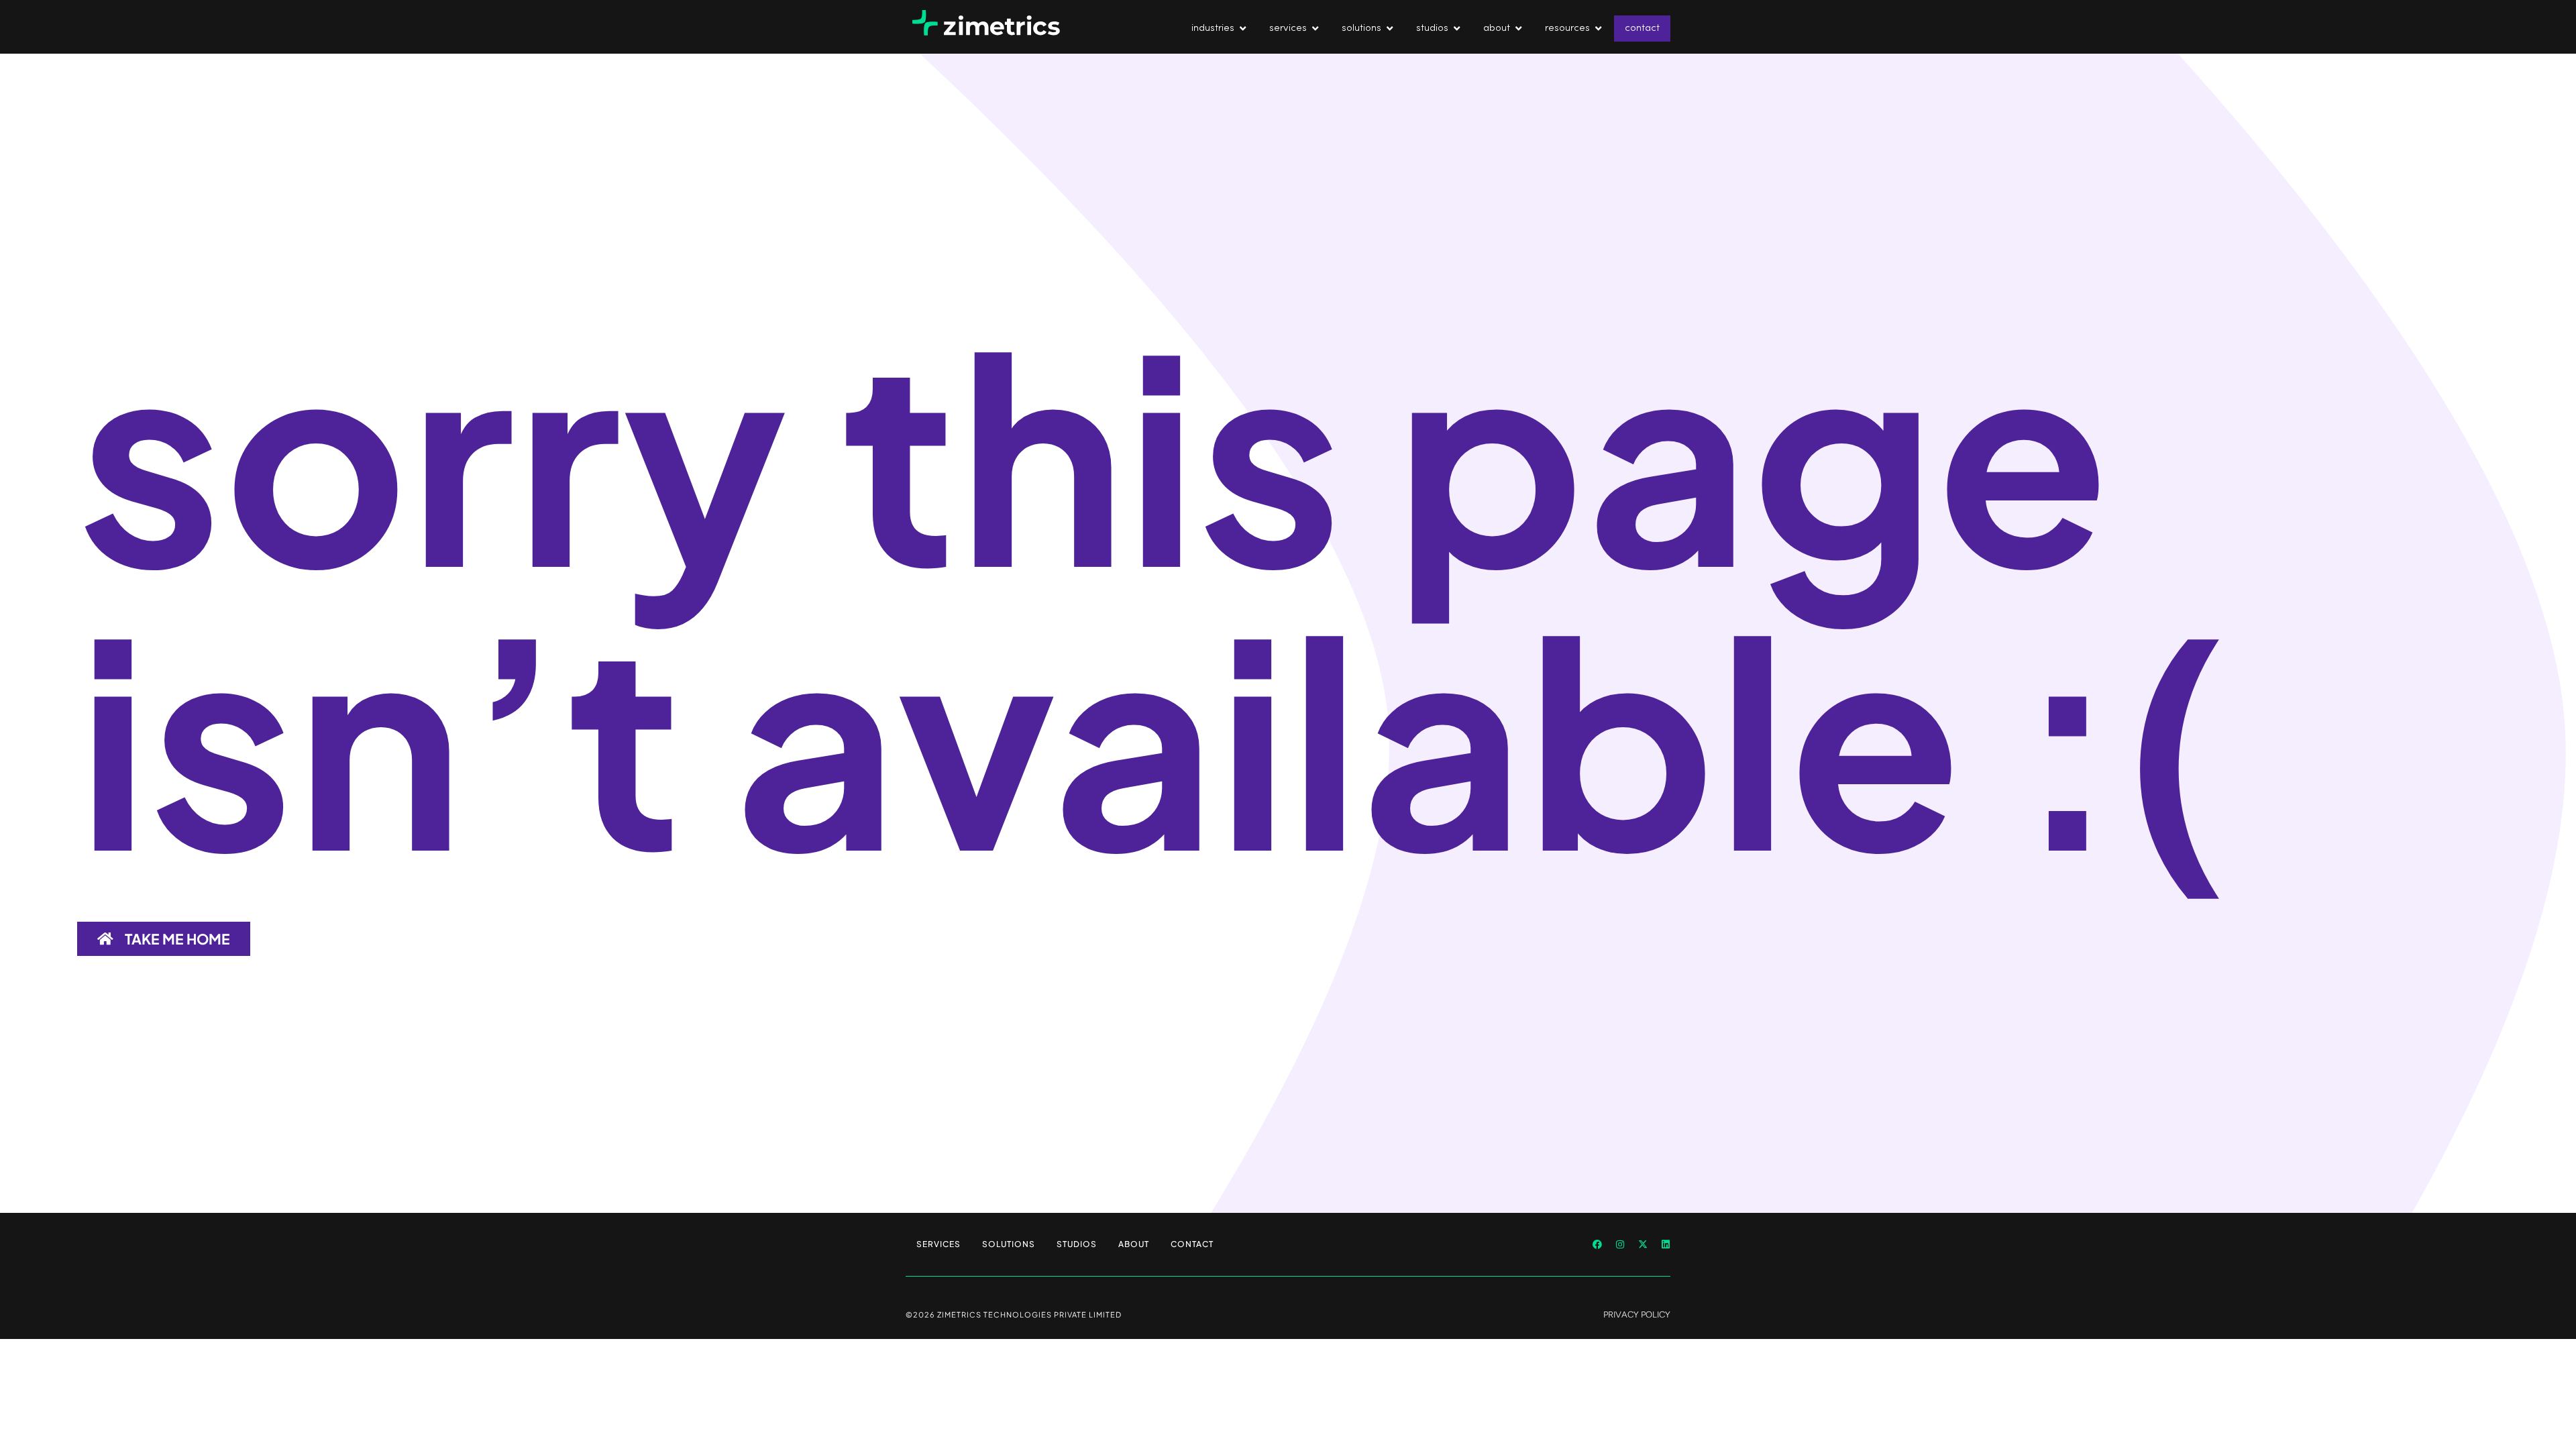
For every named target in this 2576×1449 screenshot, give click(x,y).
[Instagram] (1620, 1244)
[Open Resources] (1598, 29)
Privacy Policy (1637, 1314)
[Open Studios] (1457, 29)
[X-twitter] (1643, 1244)
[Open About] (1518, 29)
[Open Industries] (1243, 29)
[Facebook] (1597, 1244)
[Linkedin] (1666, 1244)
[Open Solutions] (1390, 29)
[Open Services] (1315, 29)
